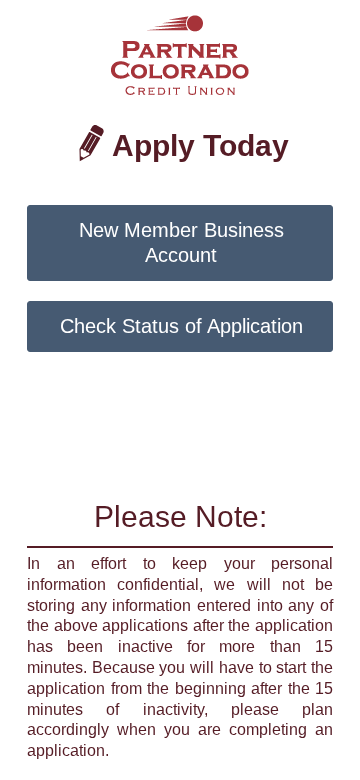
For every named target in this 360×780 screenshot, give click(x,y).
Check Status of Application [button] (181, 326)
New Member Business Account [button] (181, 242)
